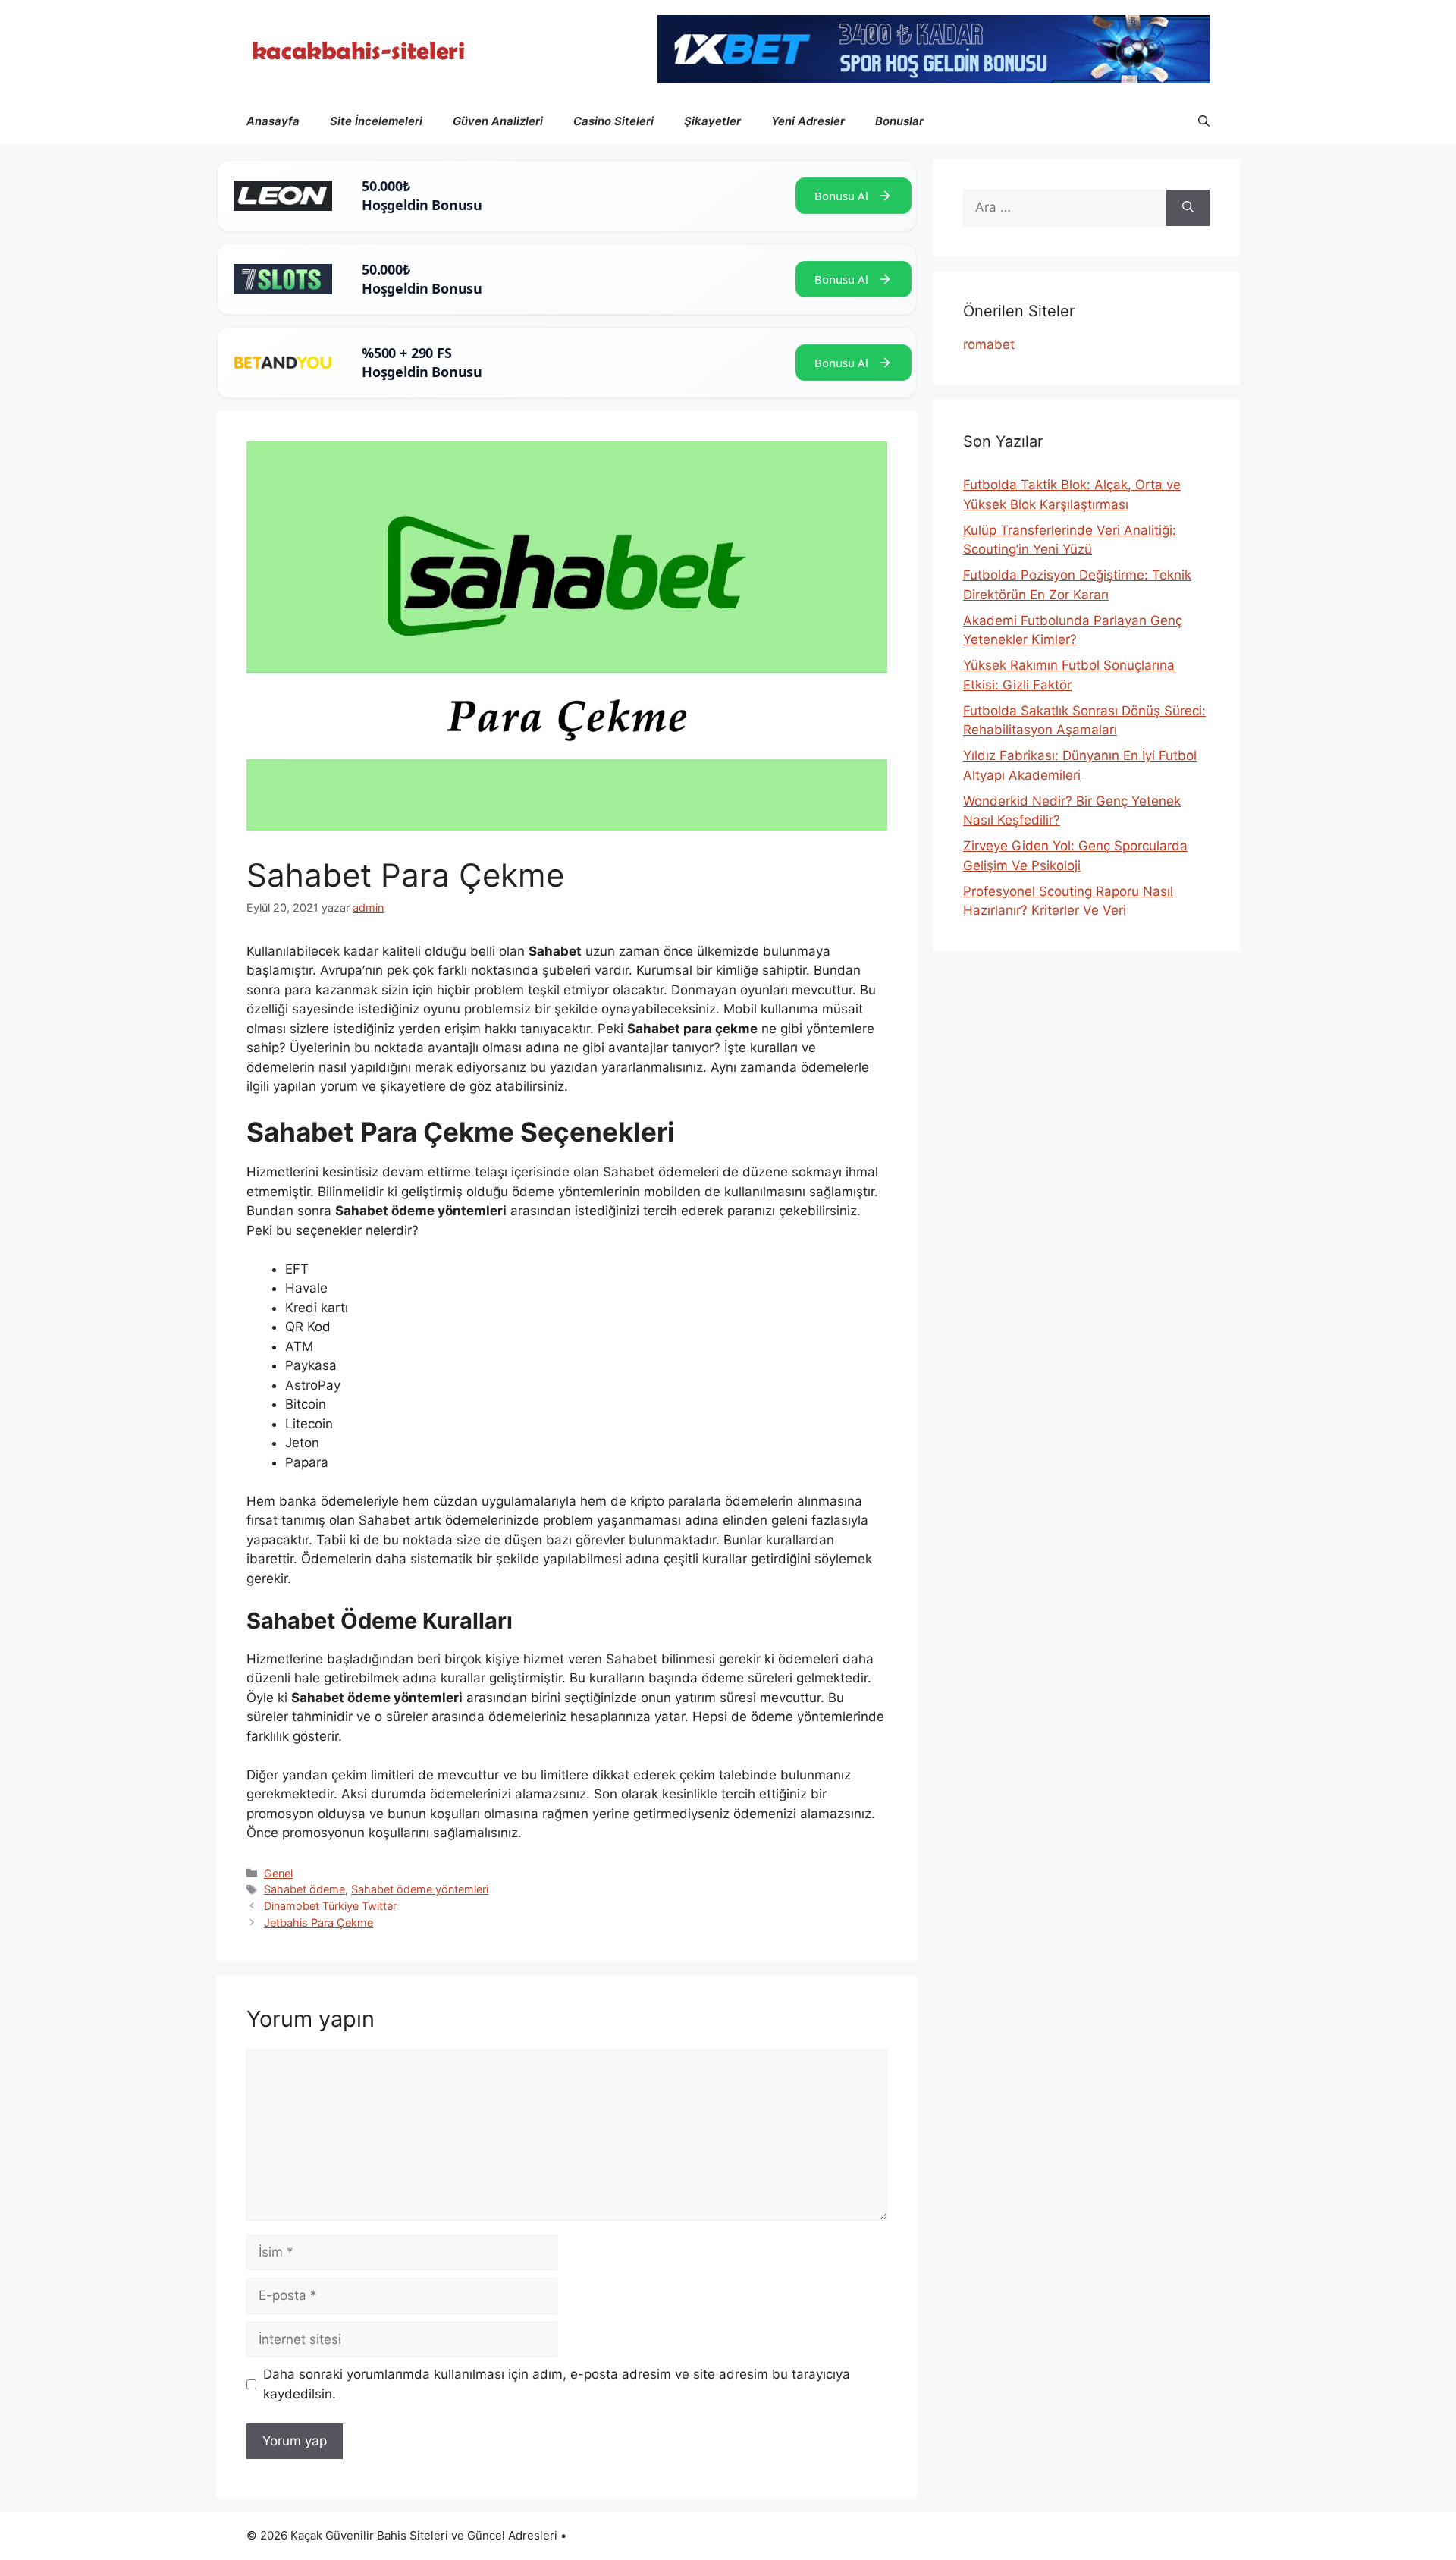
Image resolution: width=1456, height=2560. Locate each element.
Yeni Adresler (808, 121)
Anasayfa (273, 121)
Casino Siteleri (613, 121)
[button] (1204, 121)
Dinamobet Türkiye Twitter (330, 1906)
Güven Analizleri (498, 121)
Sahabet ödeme (304, 1889)
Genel (278, 1873)
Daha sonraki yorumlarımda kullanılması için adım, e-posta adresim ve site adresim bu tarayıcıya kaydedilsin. (557, 2384)
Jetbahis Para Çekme (318, 1922)
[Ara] (1188, 208)
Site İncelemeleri (376, 121)
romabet (989, 344)
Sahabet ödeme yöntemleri (420, 1889)
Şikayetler (712, 121)
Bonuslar (899, 121)
